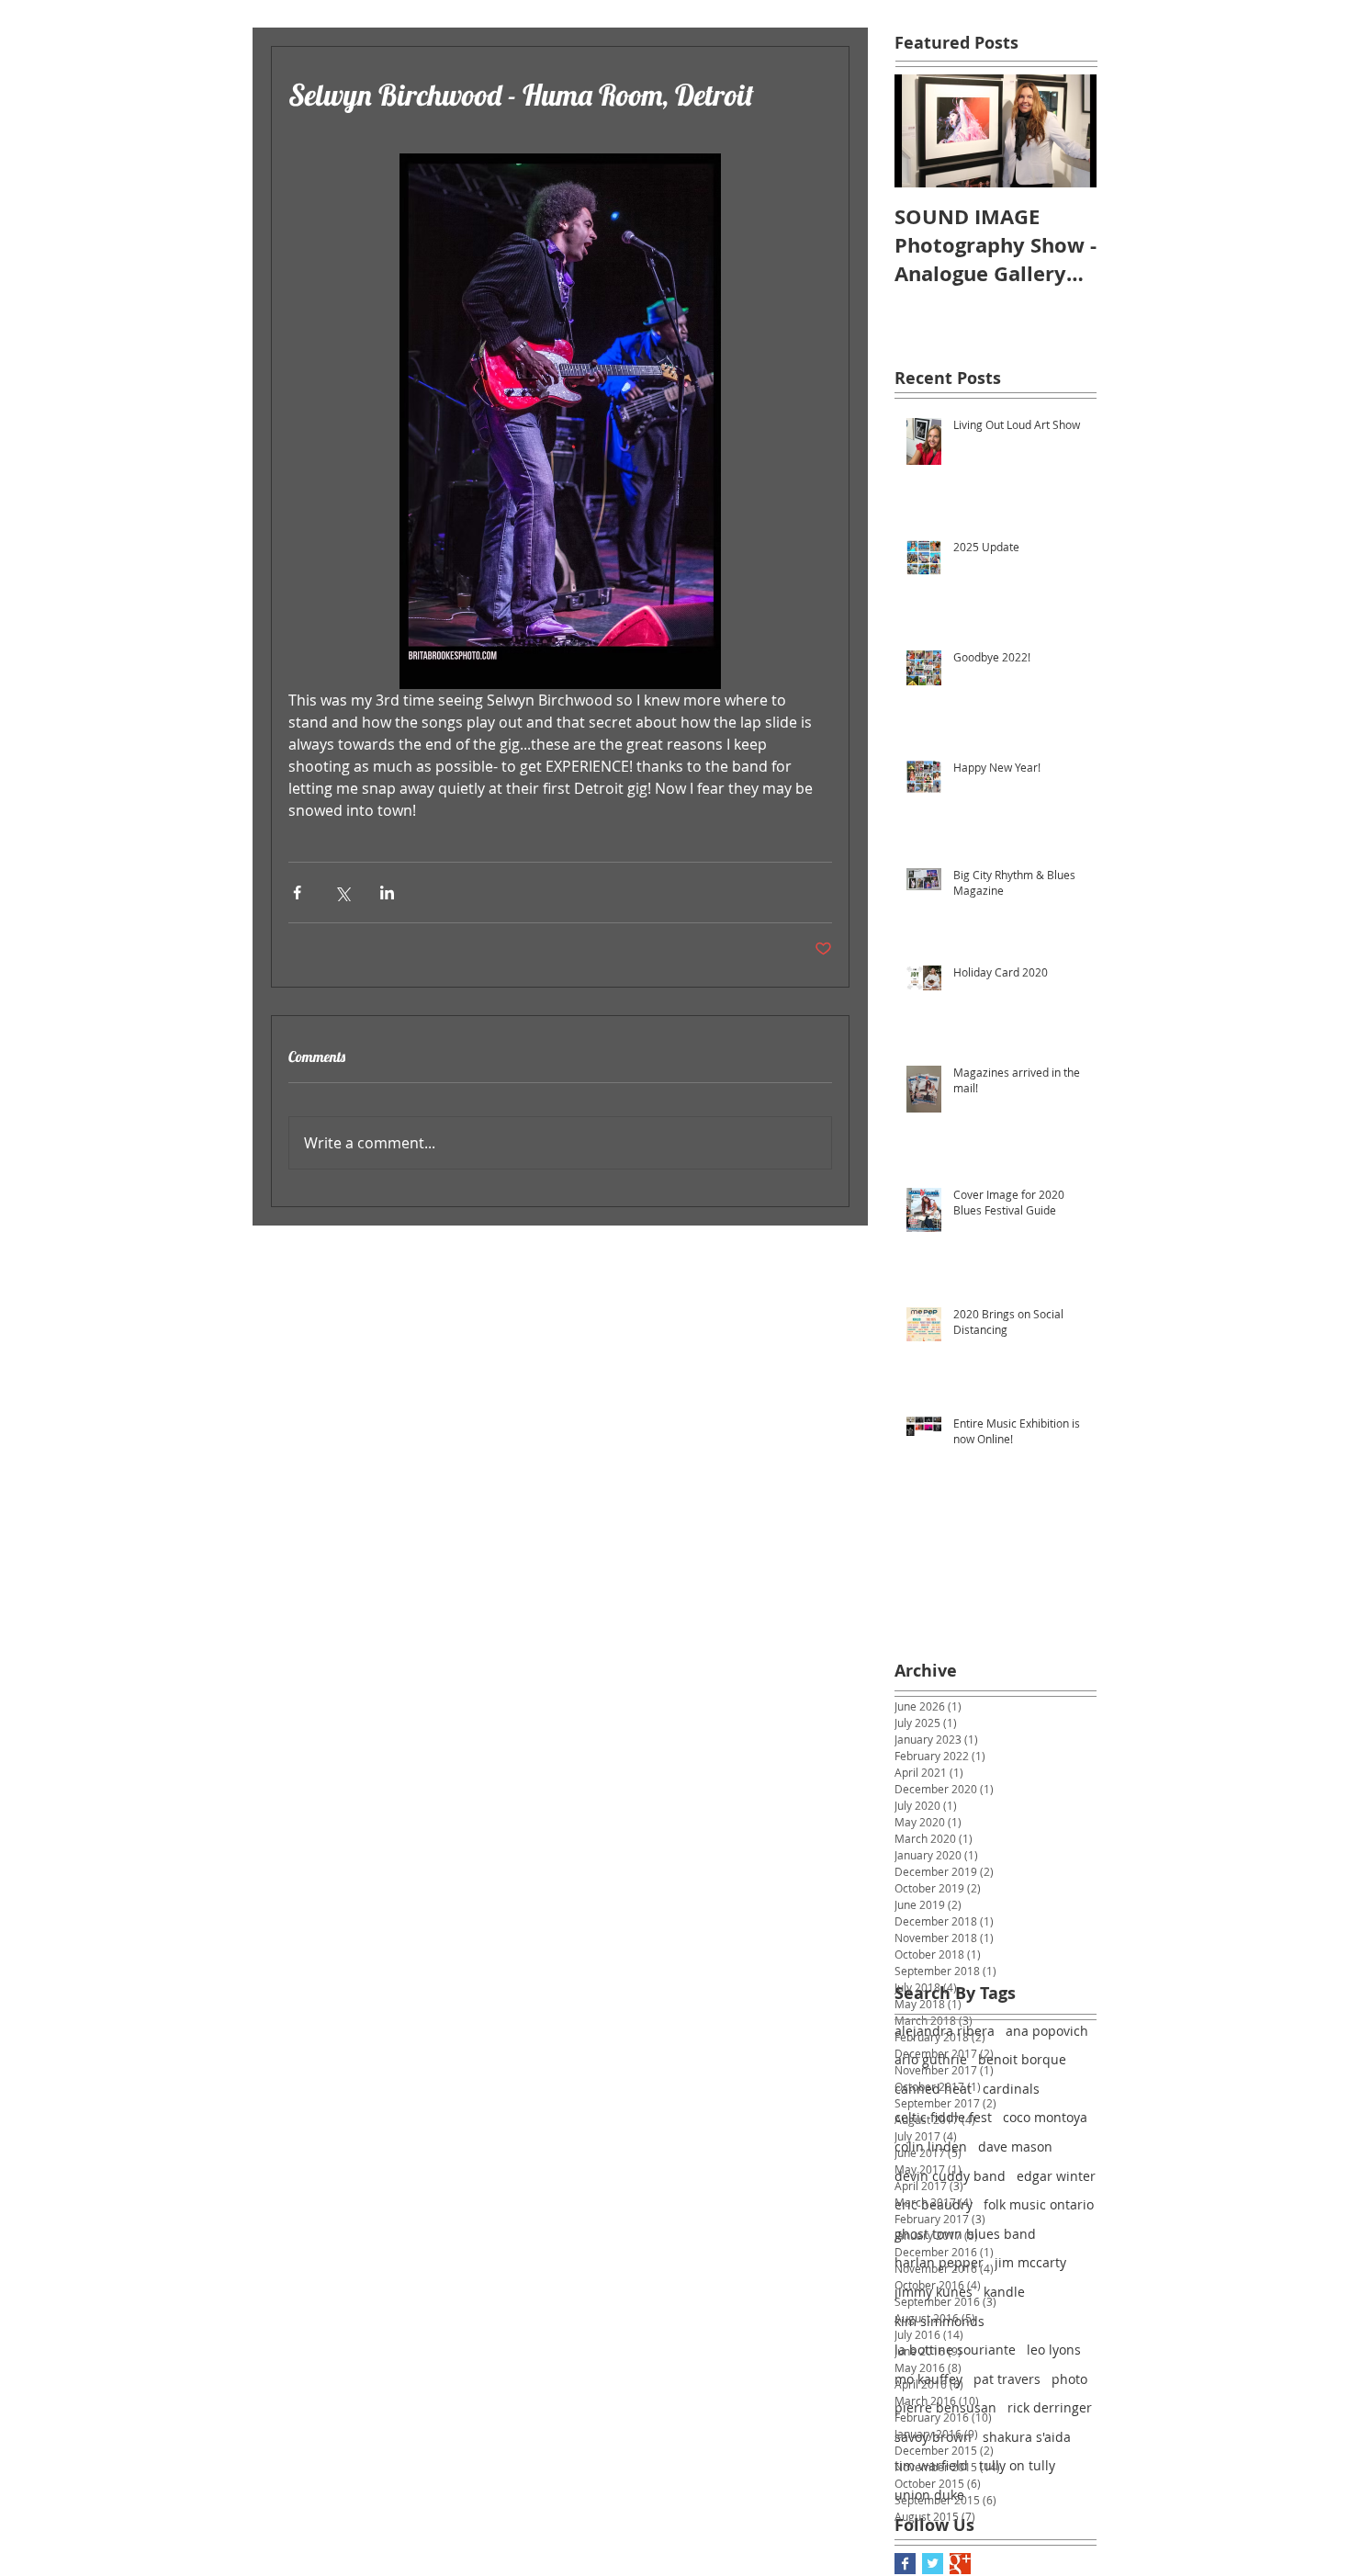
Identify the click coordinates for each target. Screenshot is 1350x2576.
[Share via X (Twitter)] (342, 893)
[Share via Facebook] (297, 893)
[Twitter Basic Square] (933, 2564)
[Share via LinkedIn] (387, 893)
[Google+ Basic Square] (960, 2564)
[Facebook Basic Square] (905, 2564)
